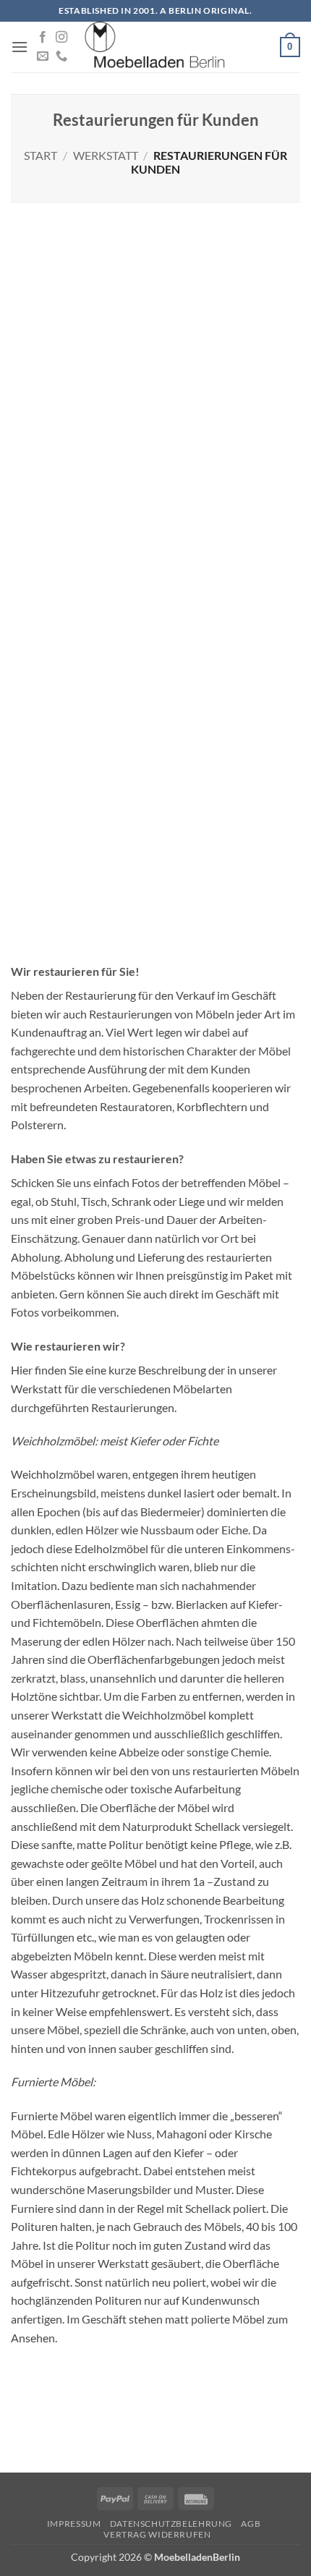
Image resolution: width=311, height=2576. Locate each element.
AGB (251, 2524)
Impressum (74, 2524)
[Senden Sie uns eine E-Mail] (43, 56)
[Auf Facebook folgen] (43, 38)
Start (41, 155)
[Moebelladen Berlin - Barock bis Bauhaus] (155, 47)
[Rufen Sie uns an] (61, 56)
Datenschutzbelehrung (171, 2524)
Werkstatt (106, 155)
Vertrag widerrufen (157, 2534)
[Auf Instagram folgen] (61, 38)
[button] (20, 47)
